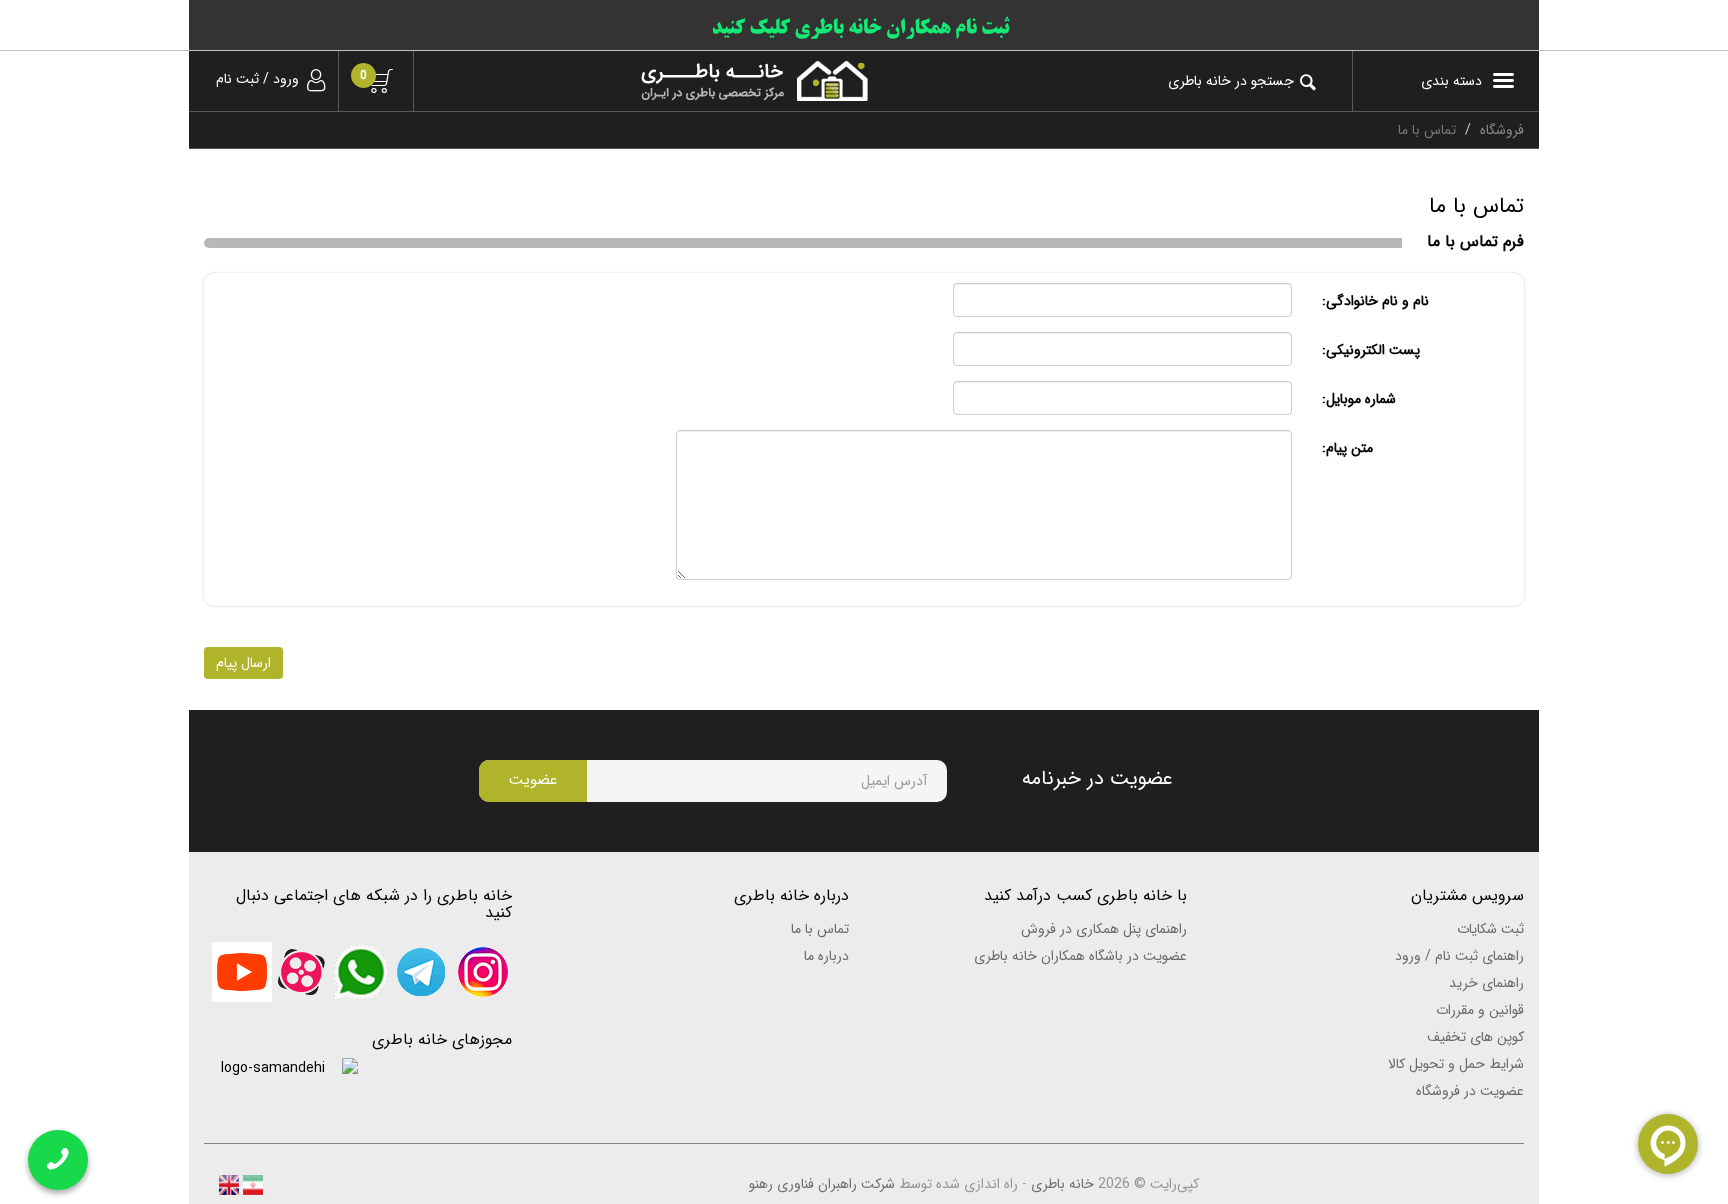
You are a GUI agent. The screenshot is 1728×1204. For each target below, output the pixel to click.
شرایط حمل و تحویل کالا (1456, 1064)
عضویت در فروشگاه (1470, 1091)
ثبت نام (237, 79)
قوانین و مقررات (1480, 1010)
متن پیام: (1347, 448)
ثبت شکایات (1490, 929)
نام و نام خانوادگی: (1375, 301)
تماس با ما (820, 929)
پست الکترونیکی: (1371, 350)
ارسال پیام (243, 663)
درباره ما (826, 956)
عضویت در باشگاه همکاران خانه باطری (1080, 956)
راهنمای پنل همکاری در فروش (1104, 929)
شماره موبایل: (1359, 399)
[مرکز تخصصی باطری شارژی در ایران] (656, 81)
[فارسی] (251, 1184)
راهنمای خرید (1486, 983)
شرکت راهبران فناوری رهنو (822, 1184)
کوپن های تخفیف (1475, 1037)
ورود (286, 79)
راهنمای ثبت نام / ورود (1459, 956)
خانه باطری (1062, 1184)
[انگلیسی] (229, 1184)
